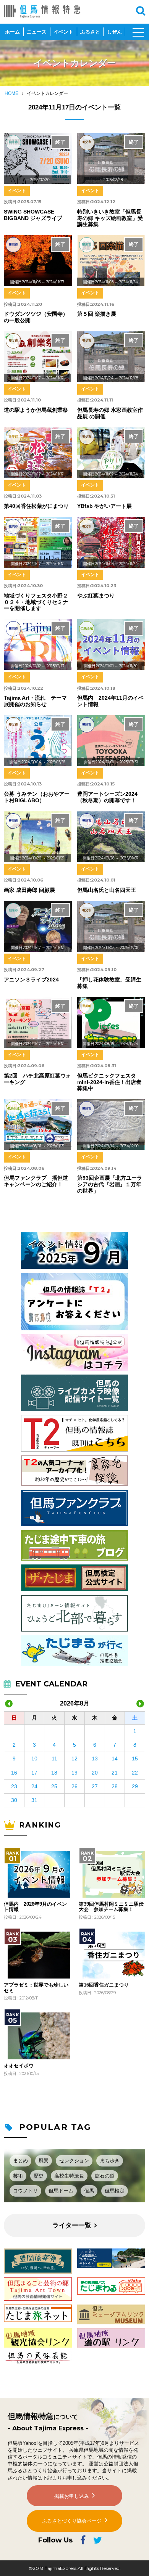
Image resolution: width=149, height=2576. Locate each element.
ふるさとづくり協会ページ (72, 2521)
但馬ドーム (61, 2191)
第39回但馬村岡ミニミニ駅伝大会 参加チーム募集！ (111, 1907)
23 (14, 1786)
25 (54, 1786)
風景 (44, 2161)
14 (115, 1759)
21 (115, 1773)
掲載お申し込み (72, 2496)
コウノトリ (25, 2191)
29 (135, 1786)
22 (135, 1773)
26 (74, 1786)
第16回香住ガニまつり (104, 1985)
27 (95, 1786)
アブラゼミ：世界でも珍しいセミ (36, 1988)
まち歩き (110, 2161)
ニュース (37, 32)
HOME (11, 93)
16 (14, 1773)
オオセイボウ (19, 2066)
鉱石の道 (105, 2176)
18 (54, 1773)
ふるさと (90, 32)
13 (95, 1759)
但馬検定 (115, 2191)
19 (74, 1773)
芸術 (18, 2176)
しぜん (114, 32)
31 (34, 1800)
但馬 (89, 2191)
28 (115, 1786)
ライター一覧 (72, 2225)
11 (54, 1759)
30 (14, 1800)
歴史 (39, 2176)
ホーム (12, 32)
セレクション (74, 2161)
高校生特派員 (69, 2176)
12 (74, 1759)
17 (34, 1773)
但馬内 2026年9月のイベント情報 (35, 1907)
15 (135, 1759)
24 (34, 1786)
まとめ (20, 2161)
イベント (63, 32)
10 (34, 1759)
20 (95, 1773)
